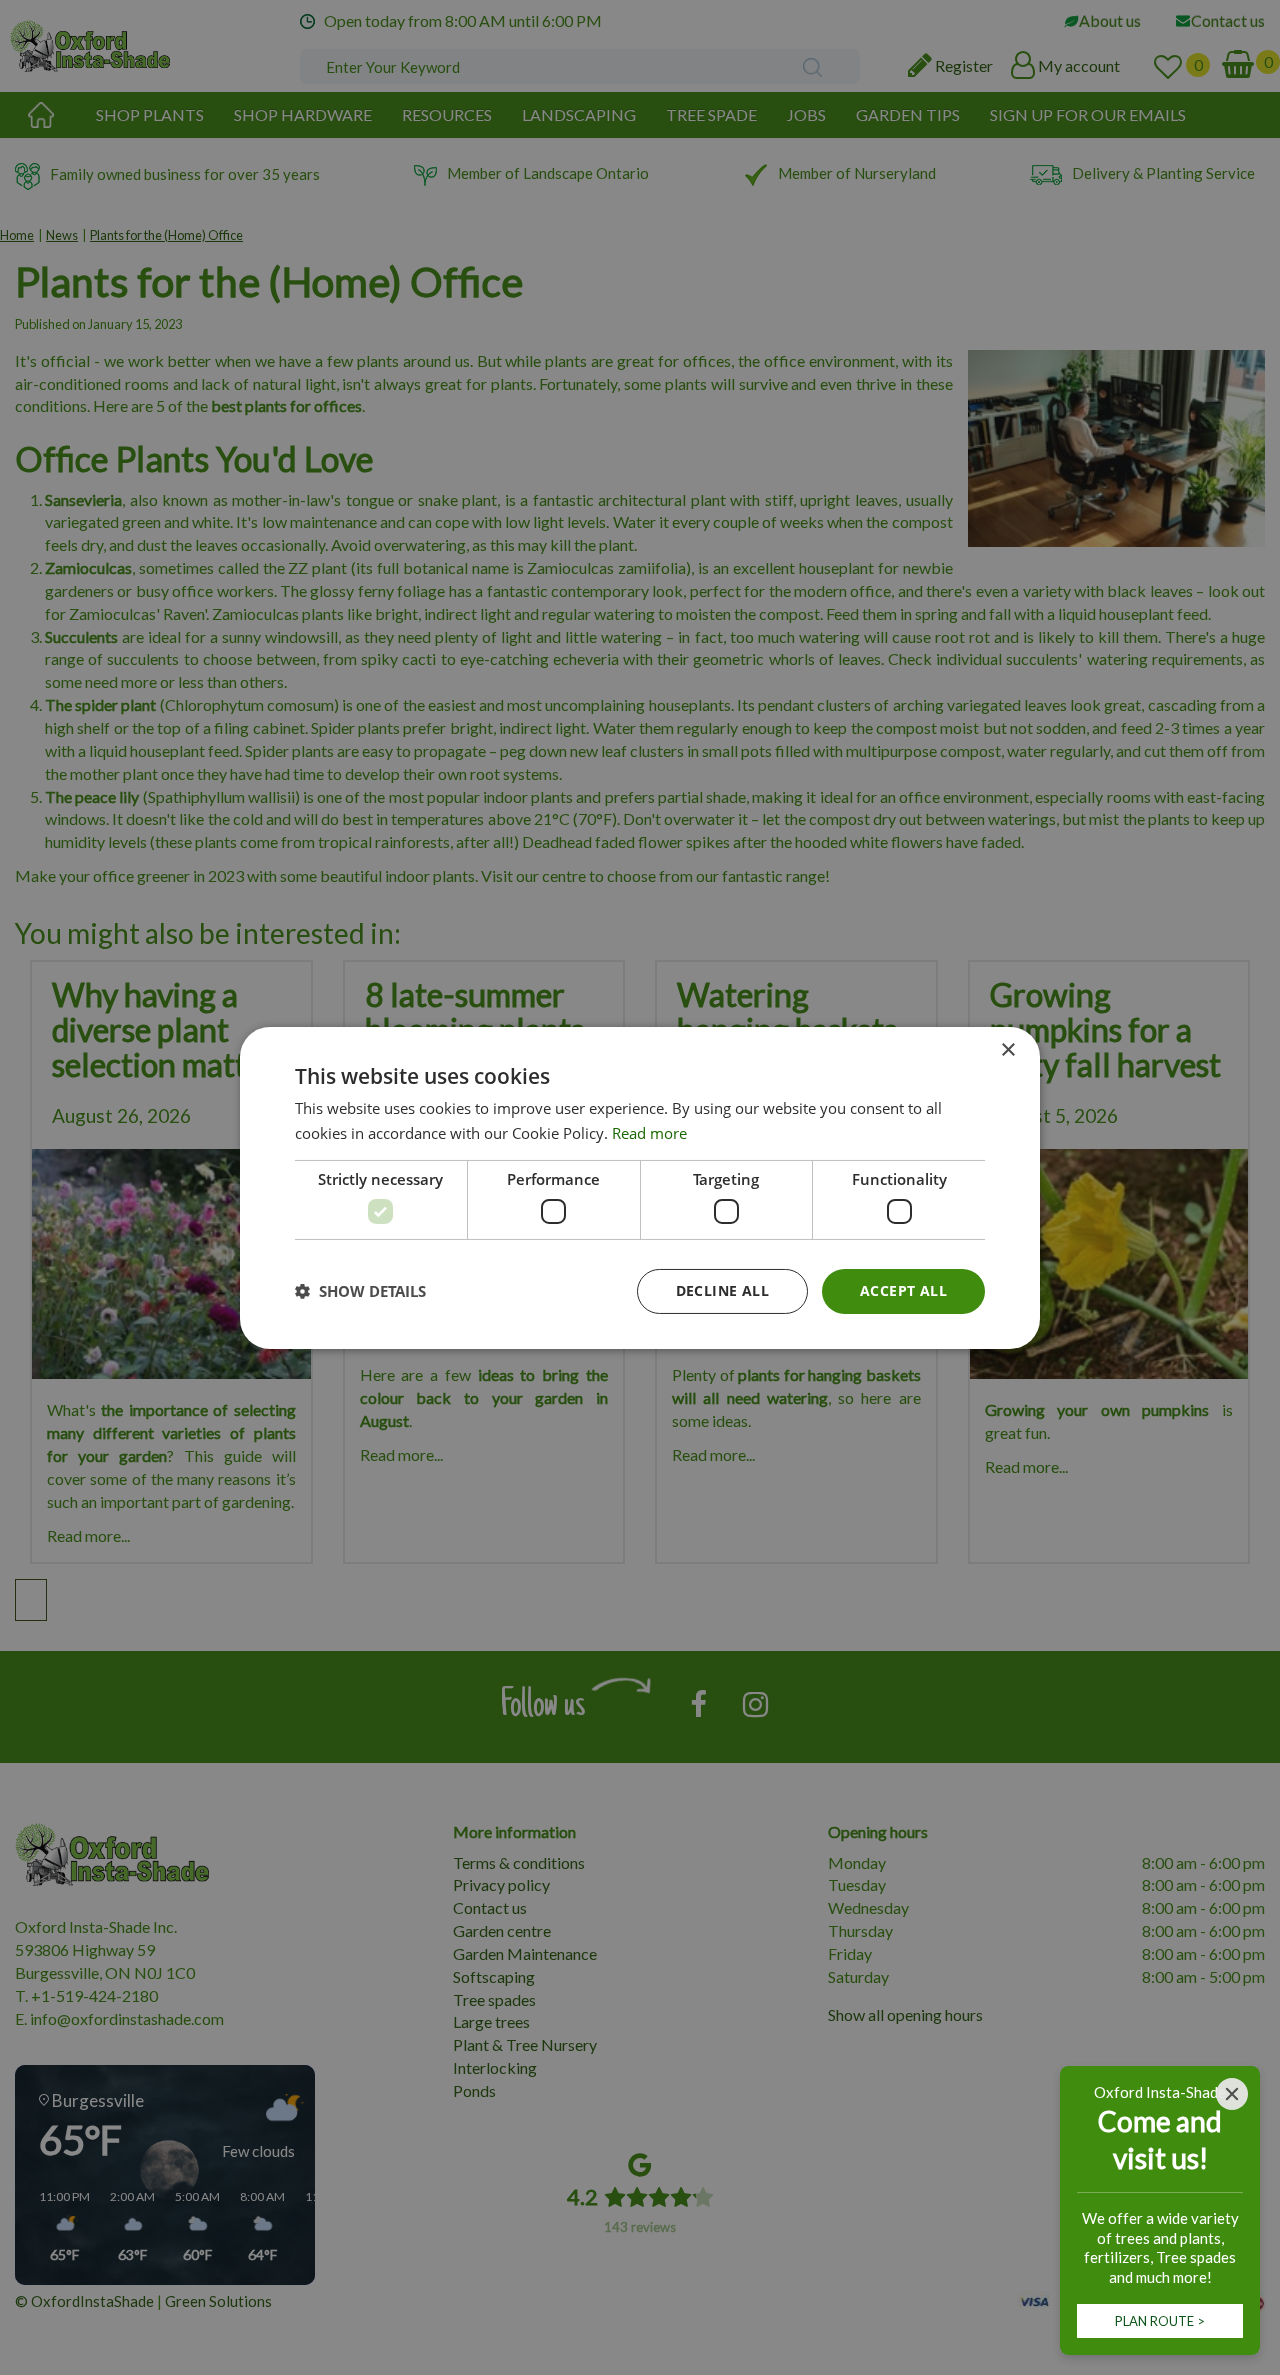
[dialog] (640, 1187)
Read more (649, 1133)
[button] (360, 1291)
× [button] (1007, 1049)
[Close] (1232, 2094)
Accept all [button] (903, 1290)
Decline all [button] (722, 1290)
